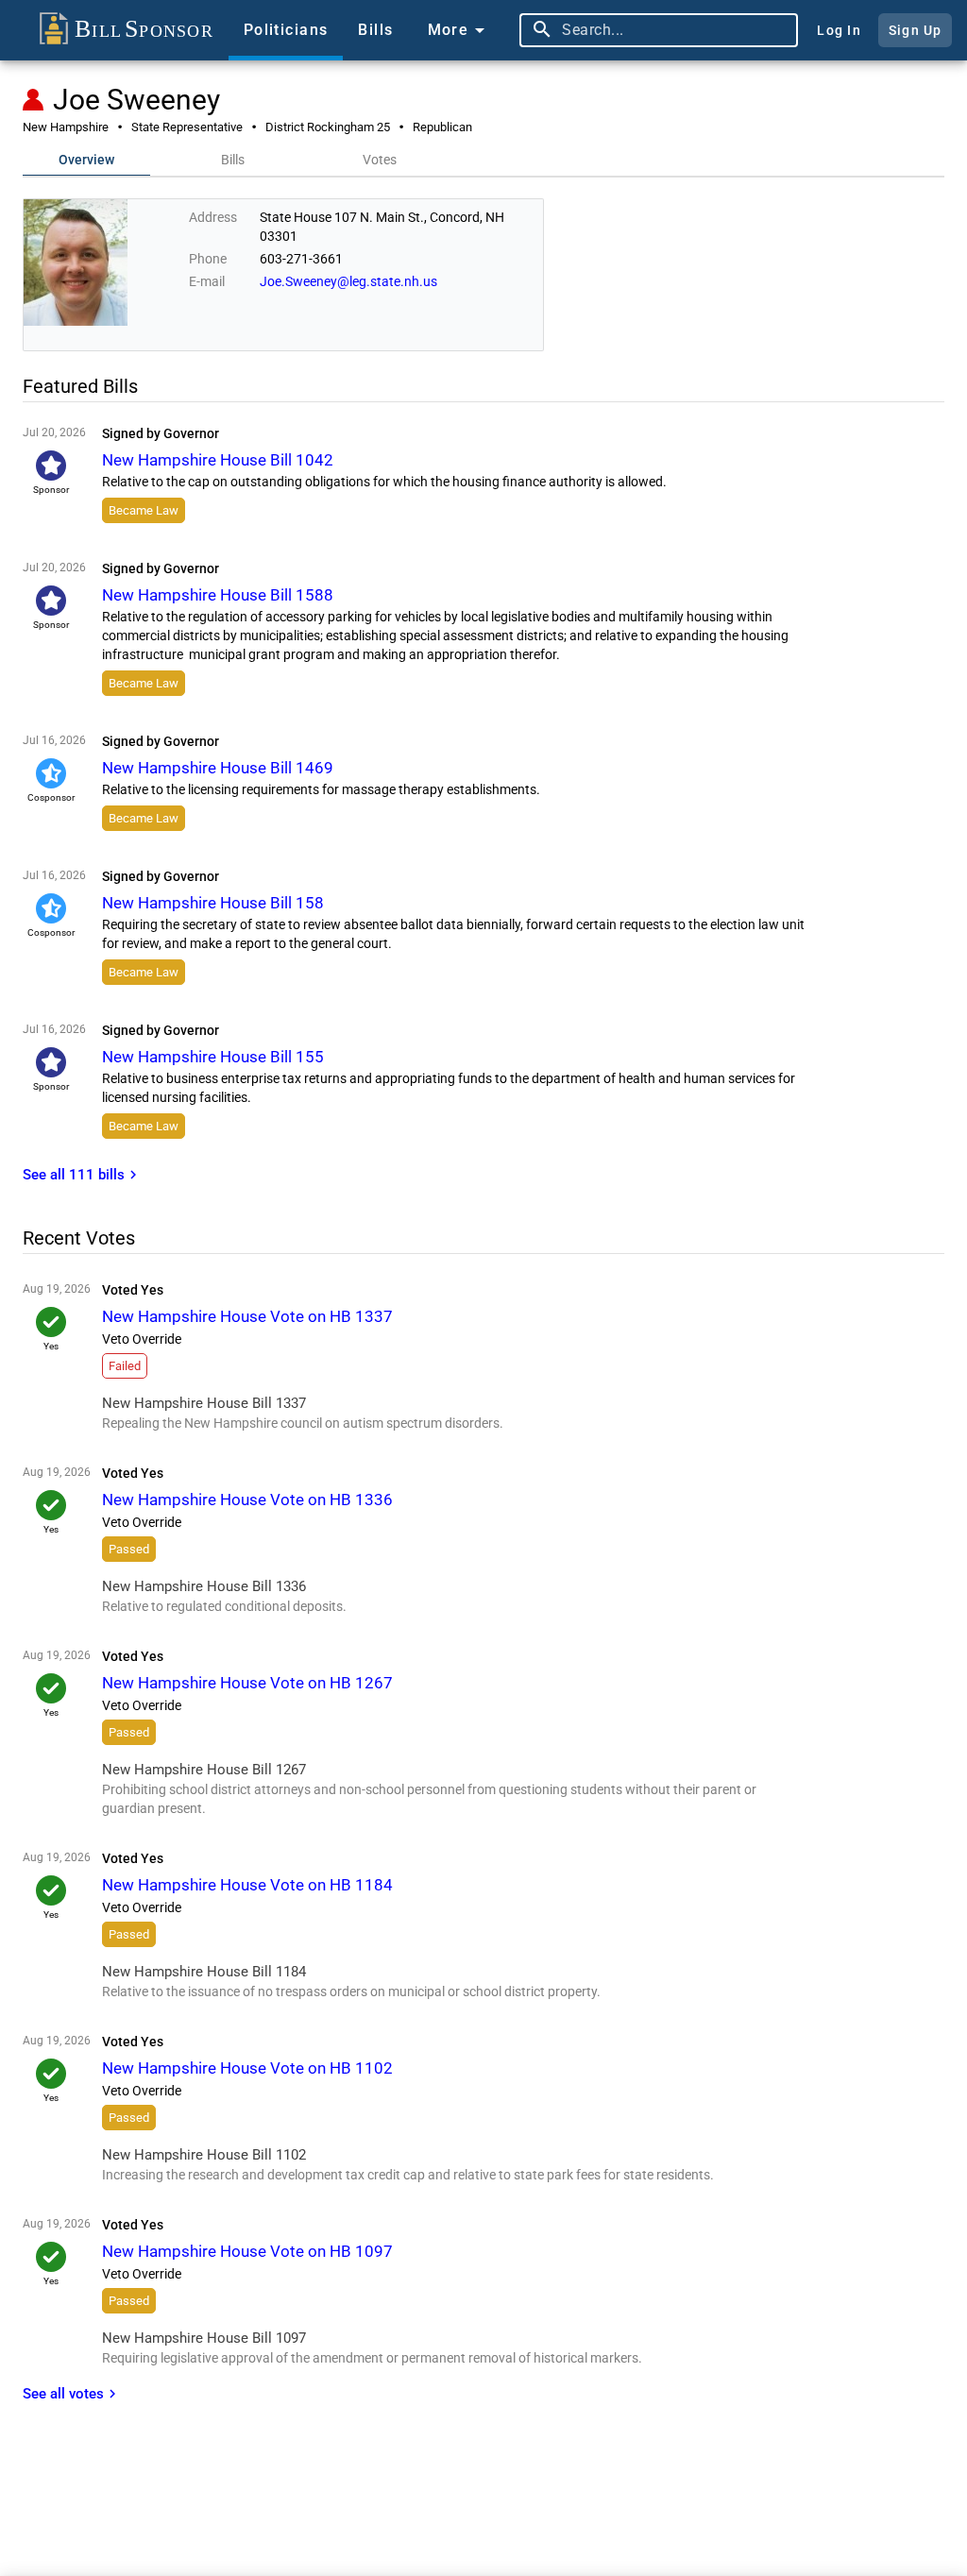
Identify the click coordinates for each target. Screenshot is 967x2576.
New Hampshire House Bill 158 (213, 903)
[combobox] (675, 30)
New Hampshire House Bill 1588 (218, 595)
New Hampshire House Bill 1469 (218, 768)
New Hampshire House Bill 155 (213, 1057)
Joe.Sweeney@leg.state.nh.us (348, 281)
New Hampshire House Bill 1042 (218, 460)
